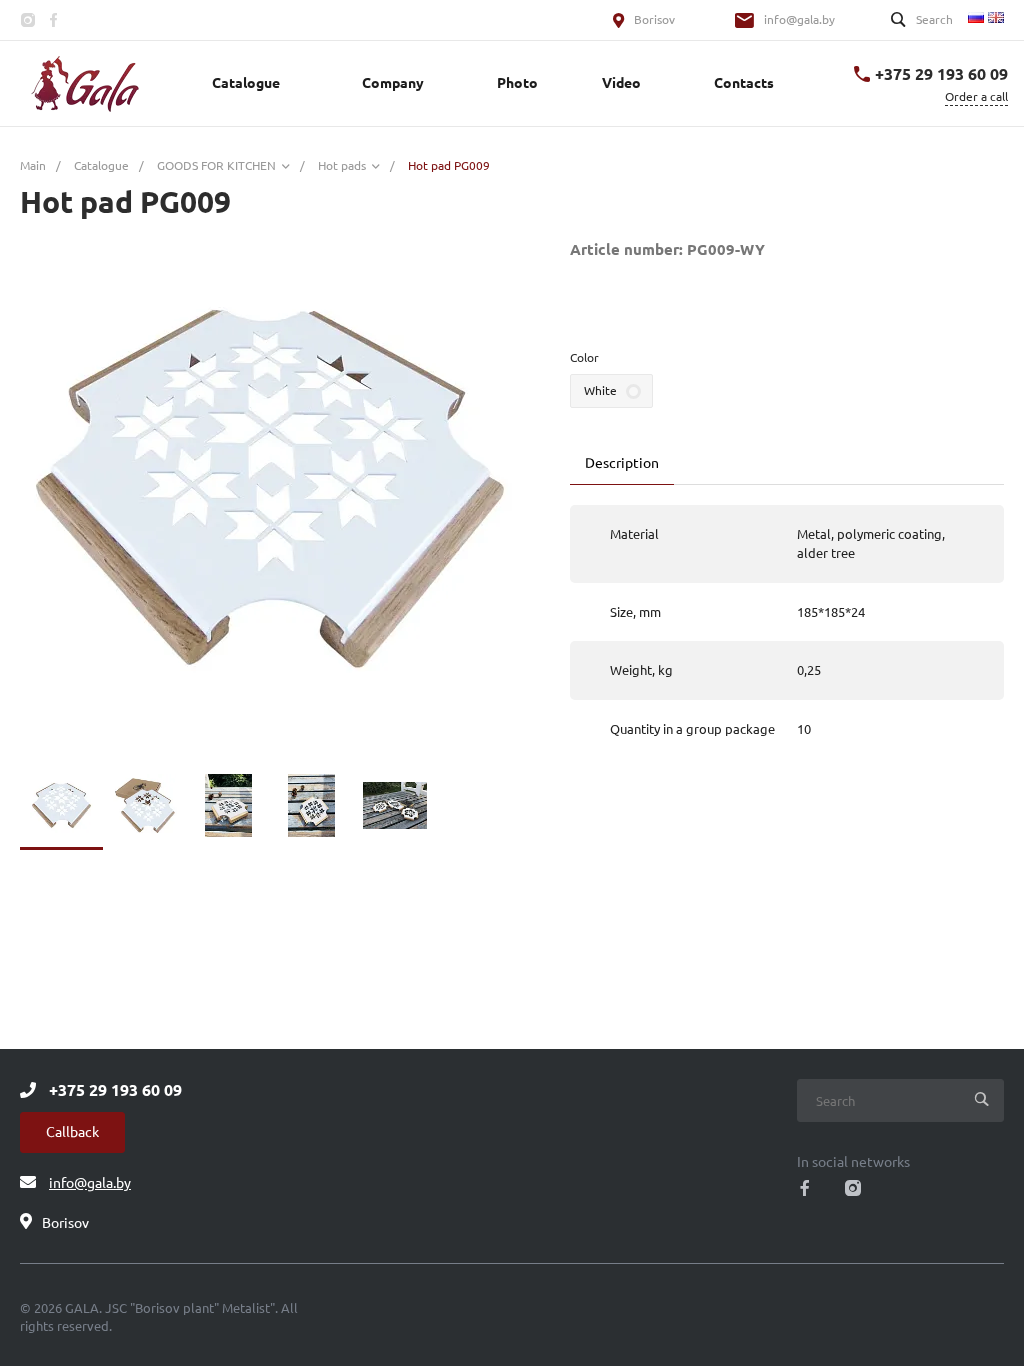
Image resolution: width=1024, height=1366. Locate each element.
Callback (72, 1132)
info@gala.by (799, 19)
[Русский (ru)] (976, 16)
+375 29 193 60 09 (941, 74)
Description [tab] (622, 463)
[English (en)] (996, 16)
